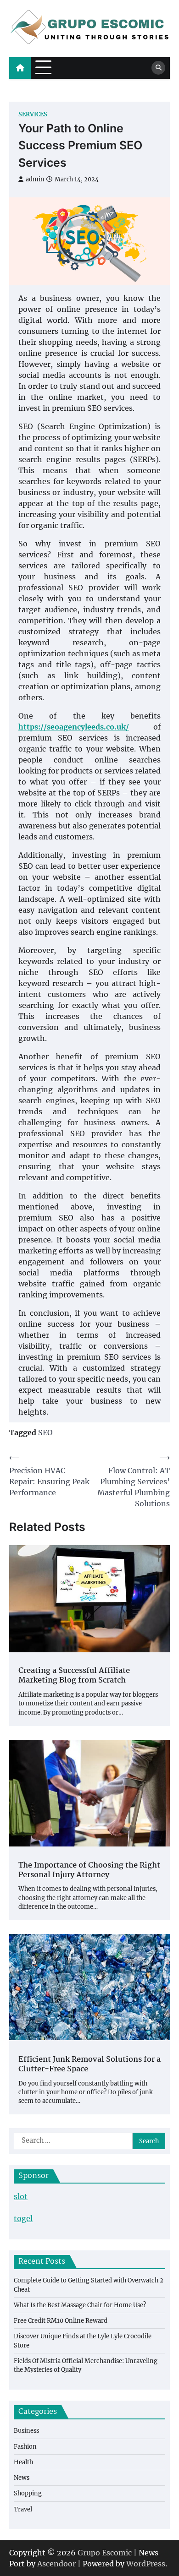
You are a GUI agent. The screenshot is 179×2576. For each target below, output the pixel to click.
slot (21, 2196)
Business (26, 2430)
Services (33, 114)
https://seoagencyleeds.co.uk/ (74, 727)
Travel (23, 2509)
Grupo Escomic (105, 2553)
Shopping (28, 2493)
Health (23, 2462)
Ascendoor (56, 2564)
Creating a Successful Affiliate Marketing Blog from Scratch (74, 1676)
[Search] (158, 68)
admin (35, 179)
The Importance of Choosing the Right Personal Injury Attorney (89, 1871)
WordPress (146, 2564)
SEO (45, 1432)
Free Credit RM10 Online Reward (61, 2320)
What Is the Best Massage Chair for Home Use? (80, 2305)
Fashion (25, 2446)
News (22, 2478)
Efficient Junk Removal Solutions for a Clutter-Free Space (89, 2065)
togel (23, 2218)
